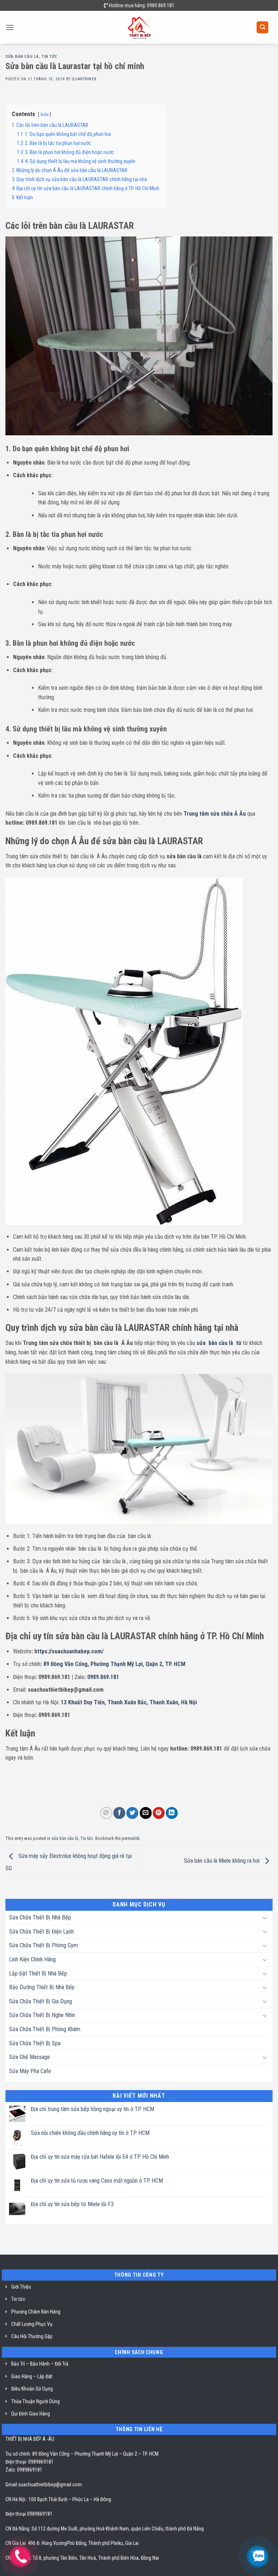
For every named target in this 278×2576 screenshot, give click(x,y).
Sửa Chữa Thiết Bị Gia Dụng (41, 2001)
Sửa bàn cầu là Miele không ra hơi (222, 1861)
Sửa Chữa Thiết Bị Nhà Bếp (40, 1917)
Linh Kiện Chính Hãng (32, 1959)
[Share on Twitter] (132, 1813)
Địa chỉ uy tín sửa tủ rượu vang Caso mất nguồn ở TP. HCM (97, 2181)
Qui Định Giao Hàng (31, 2414)
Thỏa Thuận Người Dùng (35, 2401)
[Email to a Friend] (146, 1813)
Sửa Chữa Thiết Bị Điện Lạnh (41, 1932)
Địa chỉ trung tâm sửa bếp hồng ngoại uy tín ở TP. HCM (92, 2109)
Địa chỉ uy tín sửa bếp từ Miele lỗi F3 (72, 2204)
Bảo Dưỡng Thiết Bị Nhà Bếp (42, 1987)
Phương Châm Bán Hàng (36, 2312)
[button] (10, 27)
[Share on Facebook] (119, 1813)
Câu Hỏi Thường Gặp (32, 2336)
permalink (131, 1838)
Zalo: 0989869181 (24, 2470)
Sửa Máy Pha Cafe (30, 2071)
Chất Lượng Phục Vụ (32, 2324)
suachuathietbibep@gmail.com (50, 2485)
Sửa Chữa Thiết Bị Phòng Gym (43, 1945)
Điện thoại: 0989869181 (30, 2462)
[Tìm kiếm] (262, 27)
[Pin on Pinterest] (159, 1813)
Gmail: (12, 2485)
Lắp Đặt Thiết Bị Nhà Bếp (38, 1973)
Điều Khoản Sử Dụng (32, 2389)
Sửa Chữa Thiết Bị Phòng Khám (45, 2029)
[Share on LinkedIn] (172, 1813)
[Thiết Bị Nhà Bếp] (139, 27)
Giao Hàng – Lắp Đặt (32, 2376)
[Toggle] (265, 1918)
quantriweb (84, 79)
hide (45, 114)
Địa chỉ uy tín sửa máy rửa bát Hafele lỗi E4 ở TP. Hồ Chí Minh (100, 2157)
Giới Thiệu (21, 2287)
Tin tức (49, 57)
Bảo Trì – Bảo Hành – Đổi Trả (40, 2364)
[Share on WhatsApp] (106, 1813)
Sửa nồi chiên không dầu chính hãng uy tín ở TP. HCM (90, 2133)
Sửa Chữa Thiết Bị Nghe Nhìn (42, 2015)
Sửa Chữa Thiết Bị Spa (35, 2043)
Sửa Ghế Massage (30, 2057)
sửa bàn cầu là (22, 57)
